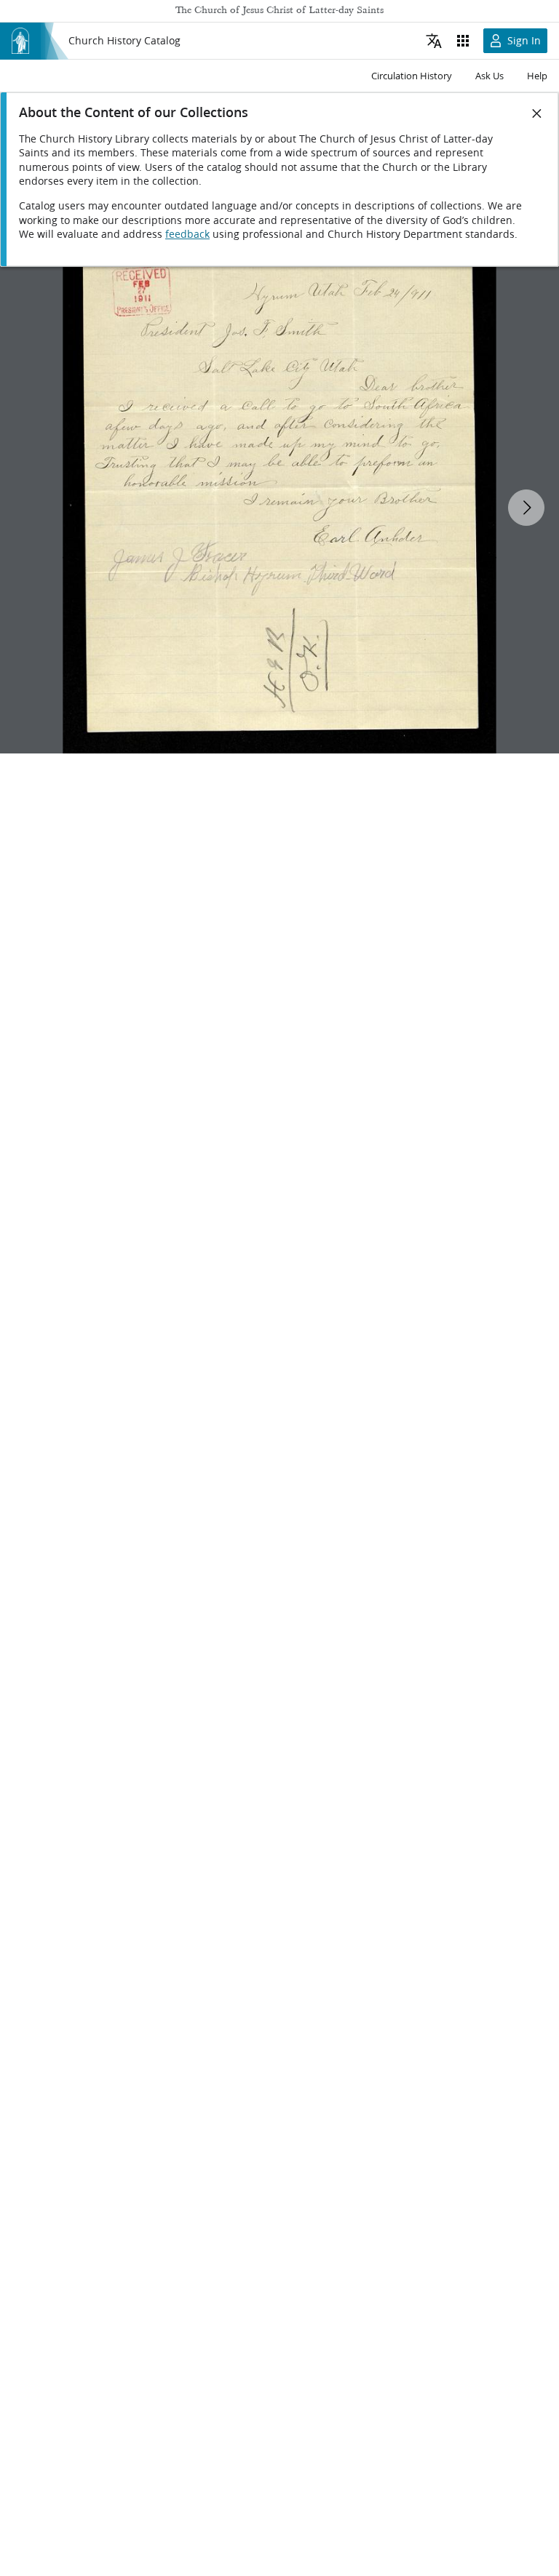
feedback (187, 234)
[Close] (537, 113)
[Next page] (526, 508)
